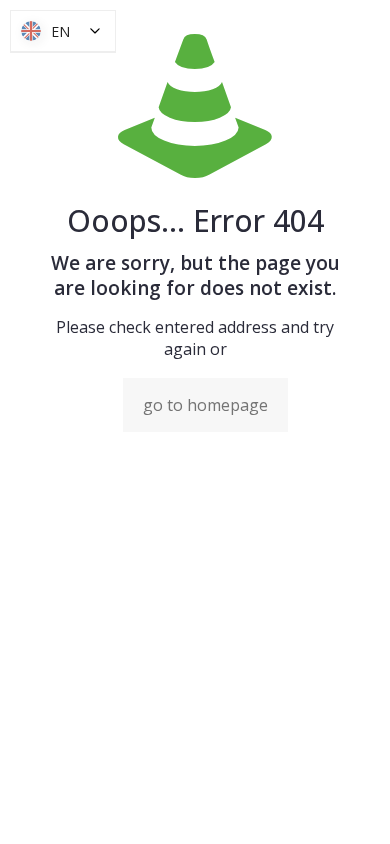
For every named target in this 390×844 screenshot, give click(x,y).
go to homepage (205, 405)
